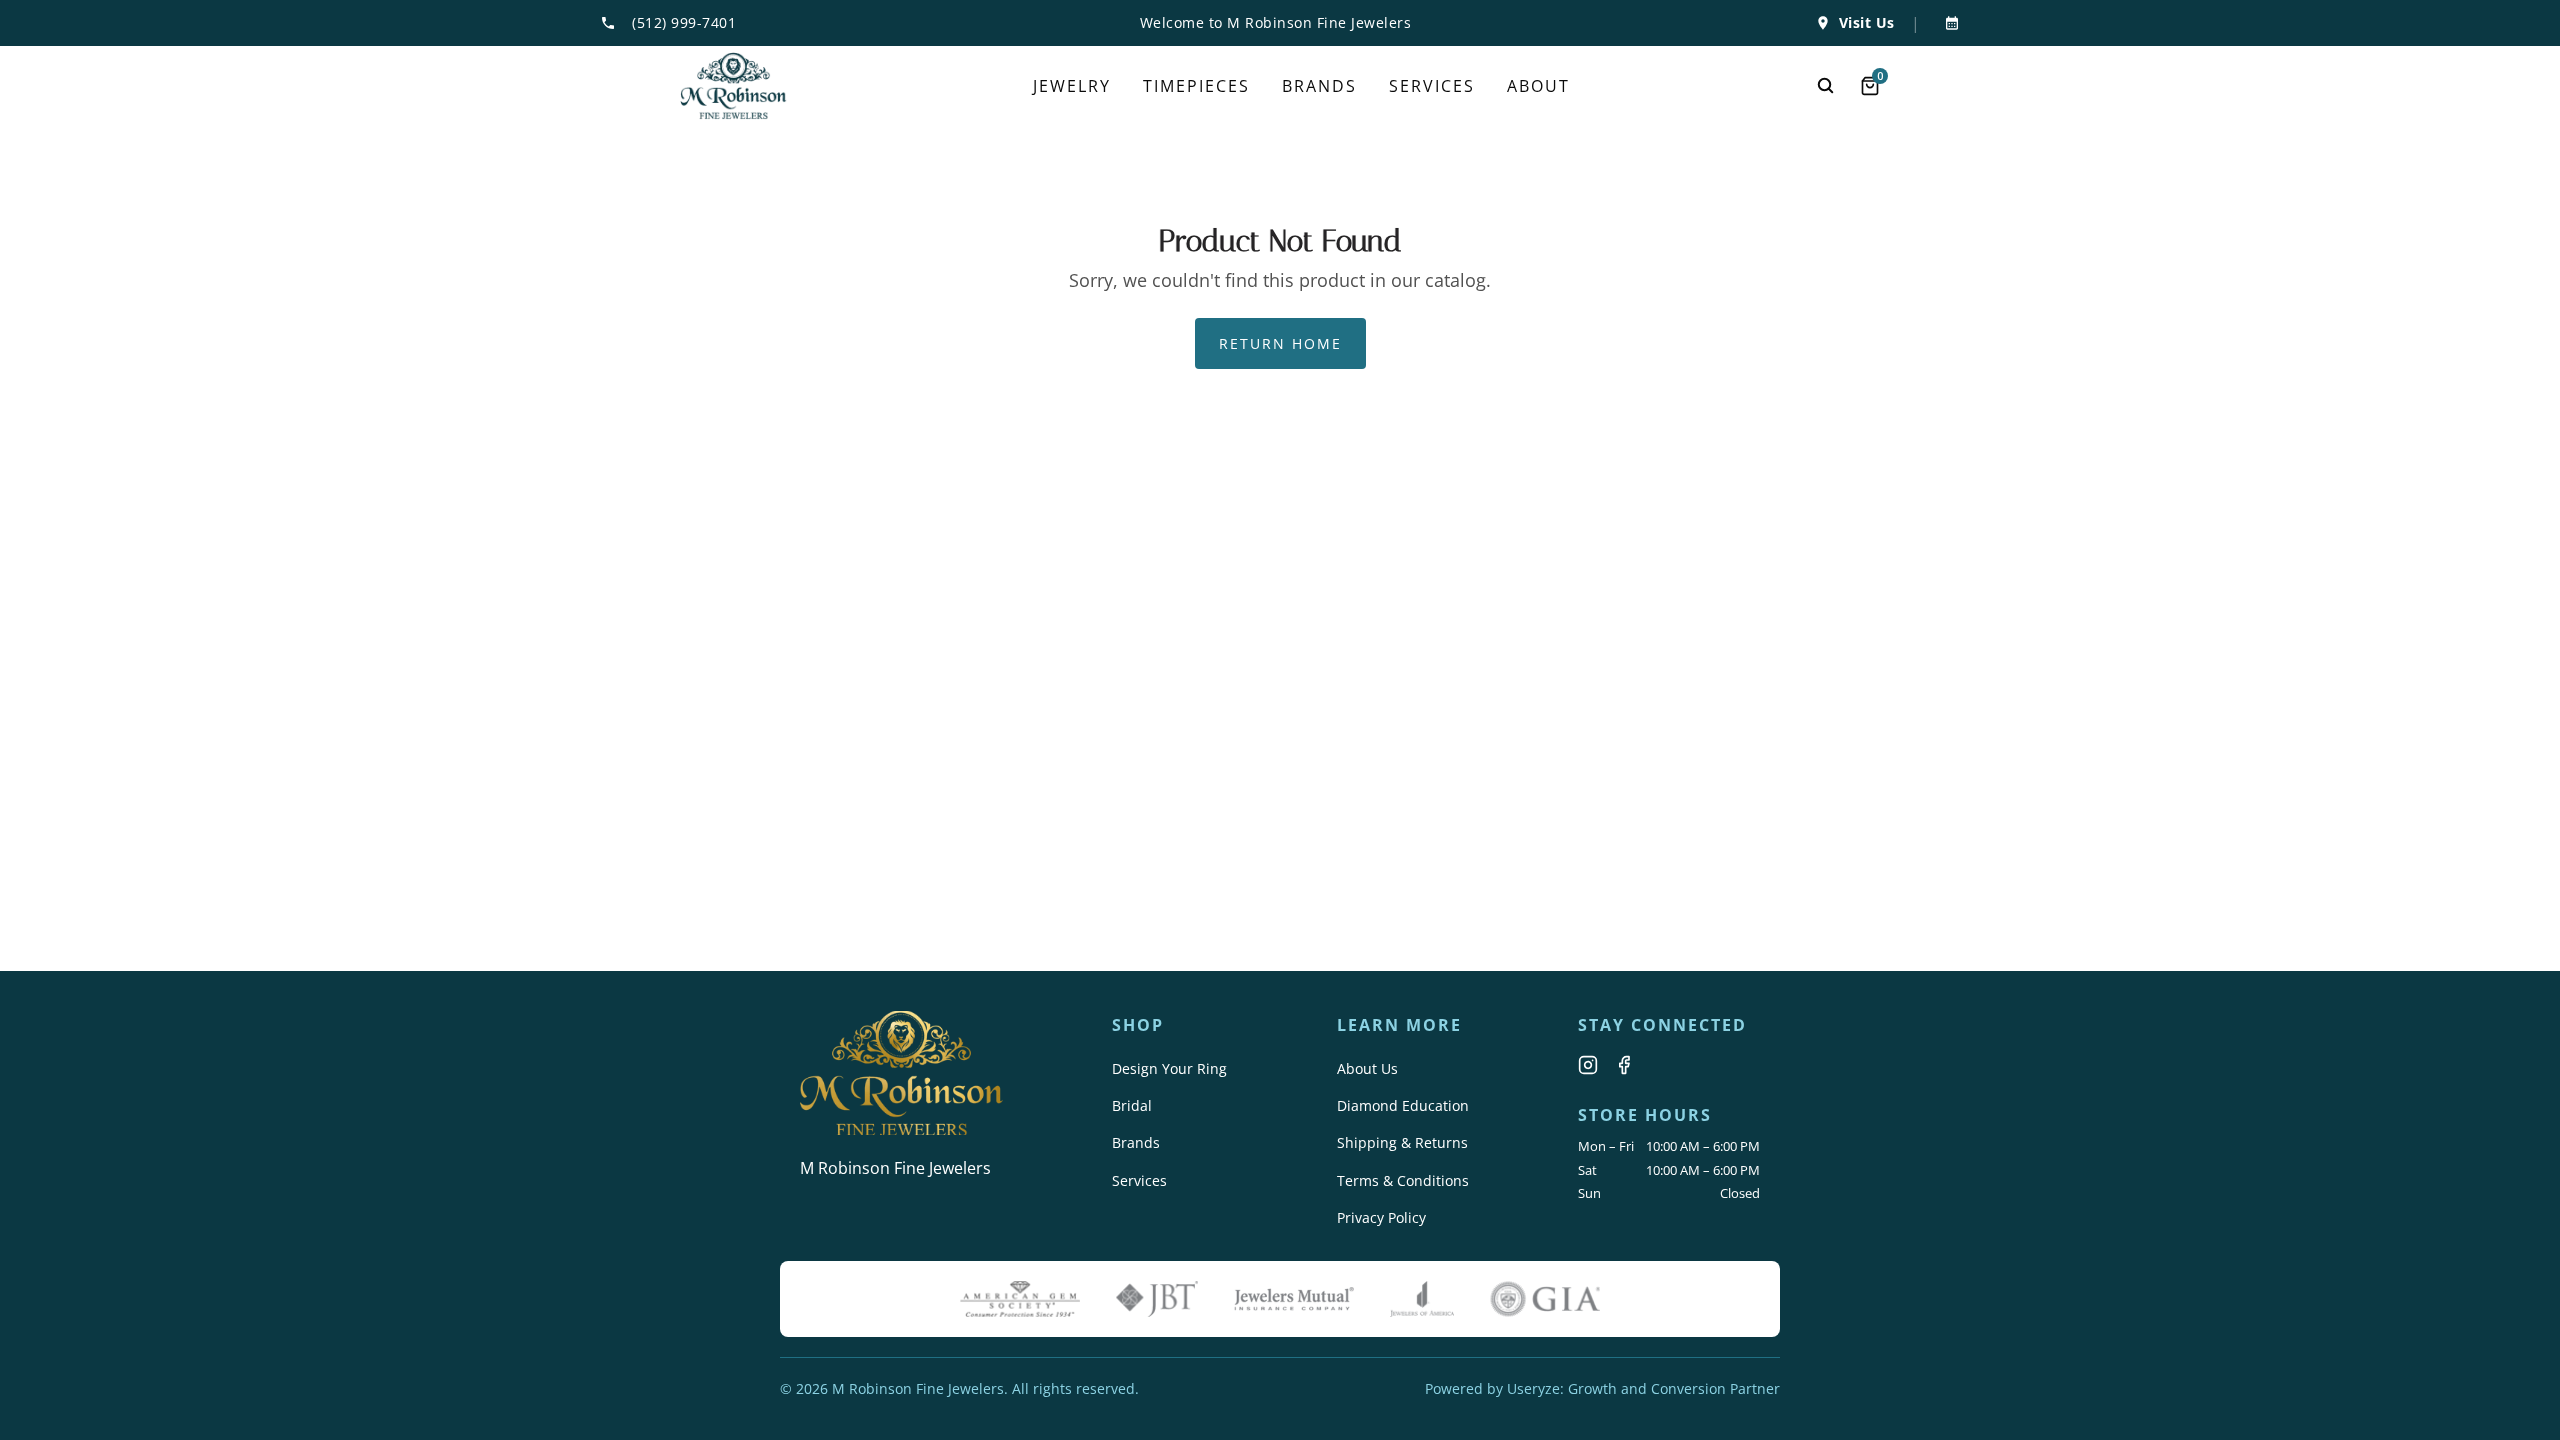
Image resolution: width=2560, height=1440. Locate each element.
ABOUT (1538, 86)
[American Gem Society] (1020, 1299)
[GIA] (1545, 1299)
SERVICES (1432, 86)
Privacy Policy (1381, 1217)
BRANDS (1319, 86)
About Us (1367, 1068)
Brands (1136, 1142)
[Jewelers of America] (1422, 1299)
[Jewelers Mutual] (1294, 1299)
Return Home (1280, 343)
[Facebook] (1624, 1065)
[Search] (1826, 86)
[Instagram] (1588, 1065)
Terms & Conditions (1403, 1180)
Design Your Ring (1169, 1068)
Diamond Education (1403, 1105)
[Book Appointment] (1948, 23)
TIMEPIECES (1196, 86)
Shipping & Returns (1402, 1142)
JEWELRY (1072, 86)
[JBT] (1157, 1299)
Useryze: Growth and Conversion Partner (1643, 1388)
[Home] (733, 86)
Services (1139, 1180)
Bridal (1132, 1105)
